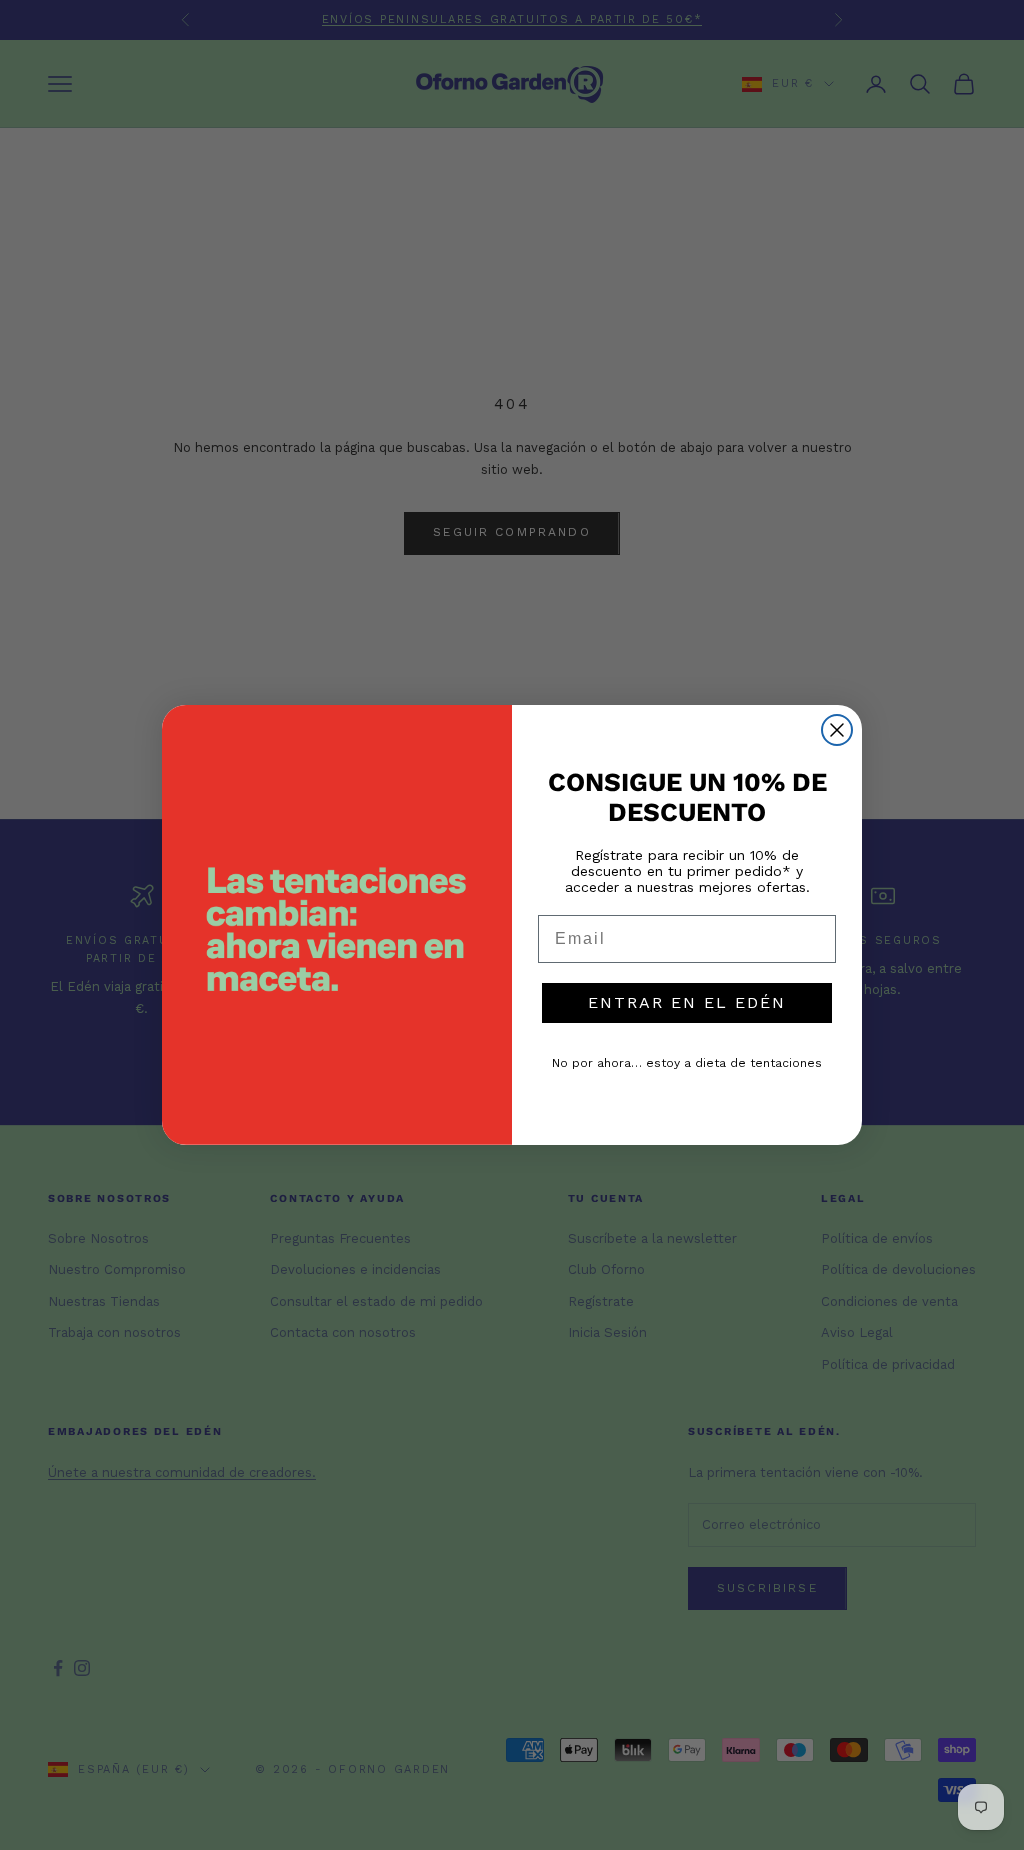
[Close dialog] (837, 730)
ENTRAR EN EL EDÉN (687, 1002)
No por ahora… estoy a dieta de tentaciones (687, 1063)
